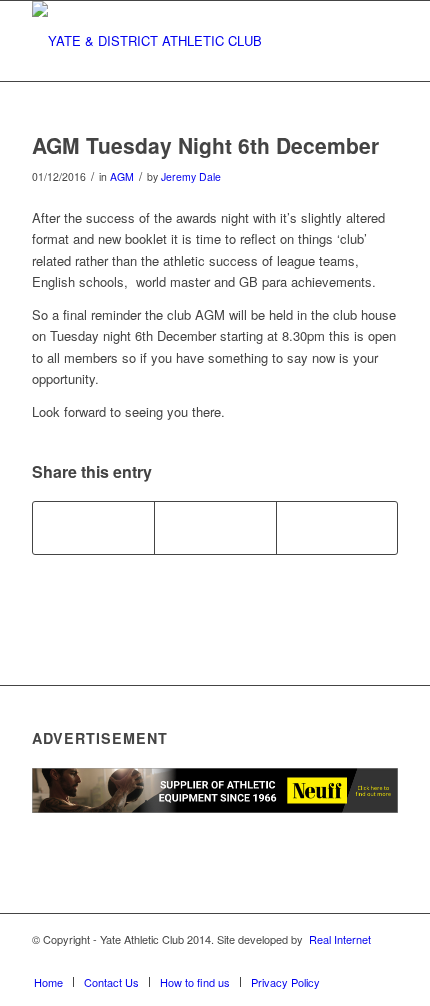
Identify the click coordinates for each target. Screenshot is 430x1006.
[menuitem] (48, 982)
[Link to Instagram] (323, 961)
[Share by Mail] (337, 528)
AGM (122, 176)
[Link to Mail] (383, 961)
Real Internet (340, 939)
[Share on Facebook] (93, 528)
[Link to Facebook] (263, 961)
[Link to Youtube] (353, 961)
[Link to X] (293, 961)
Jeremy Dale (191, 176)
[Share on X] (215, 528)
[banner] (178, 41)
